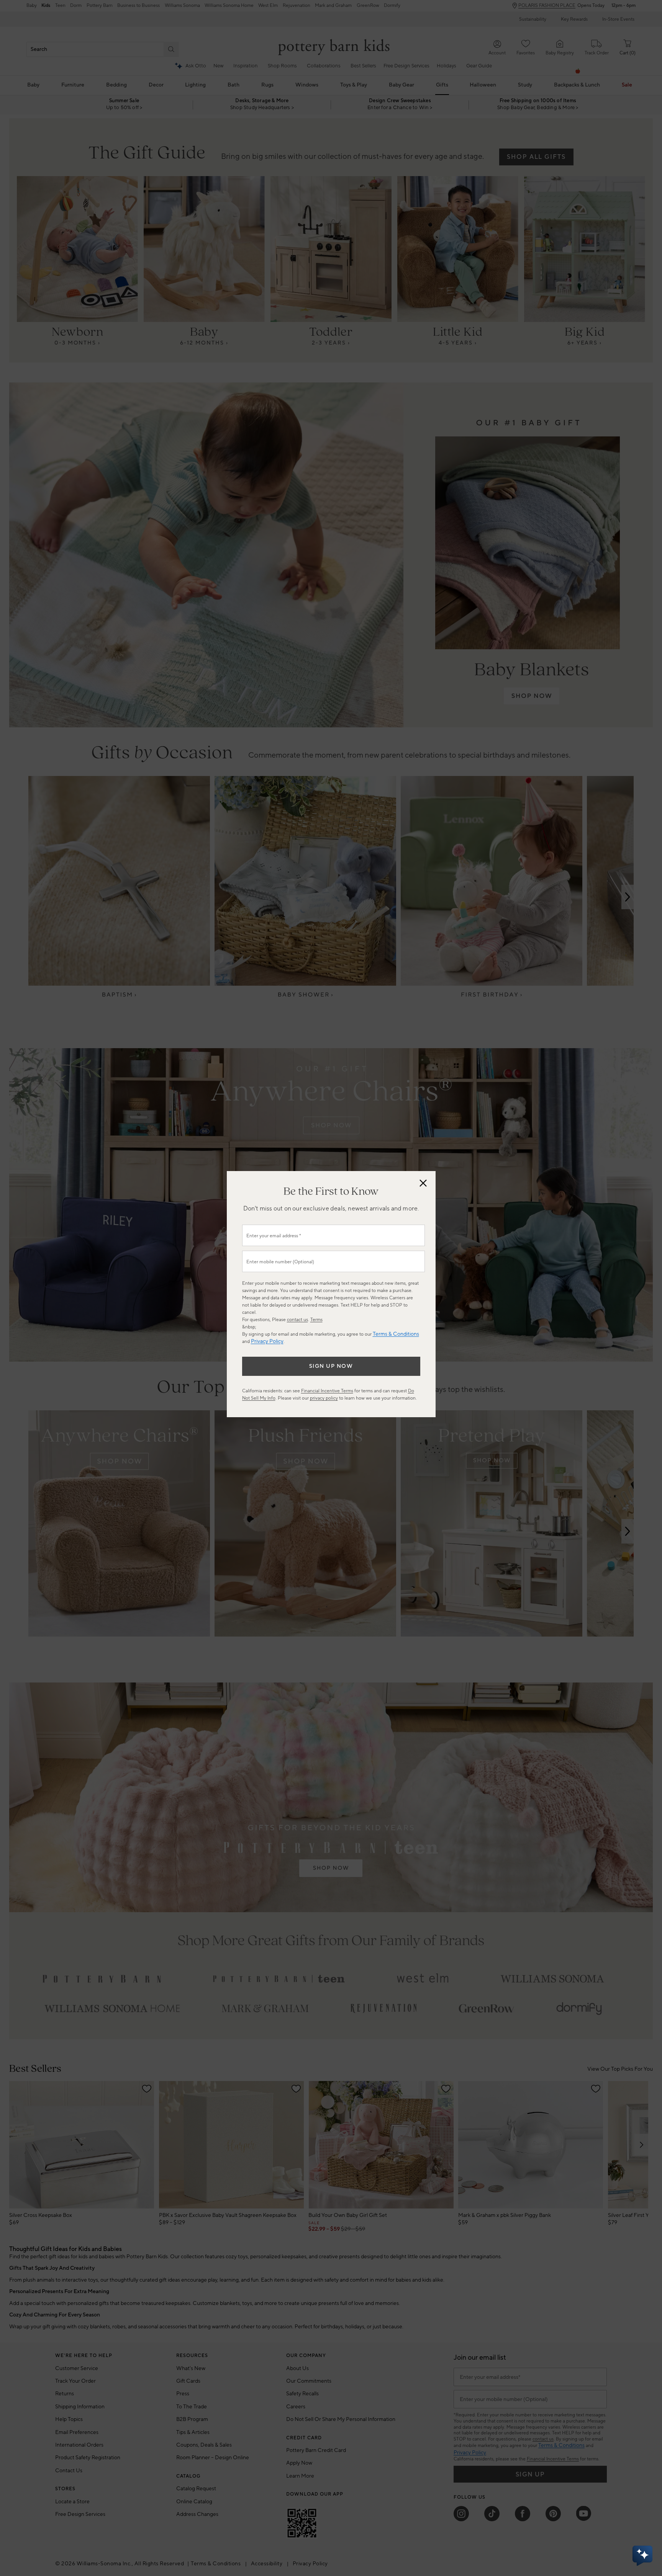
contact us (297, 1320)
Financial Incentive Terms (327, 1391)
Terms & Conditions (396, 1334)
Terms (316, 1320)
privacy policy (324, 1398)
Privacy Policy (267, 1341)
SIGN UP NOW (331, 1366)
